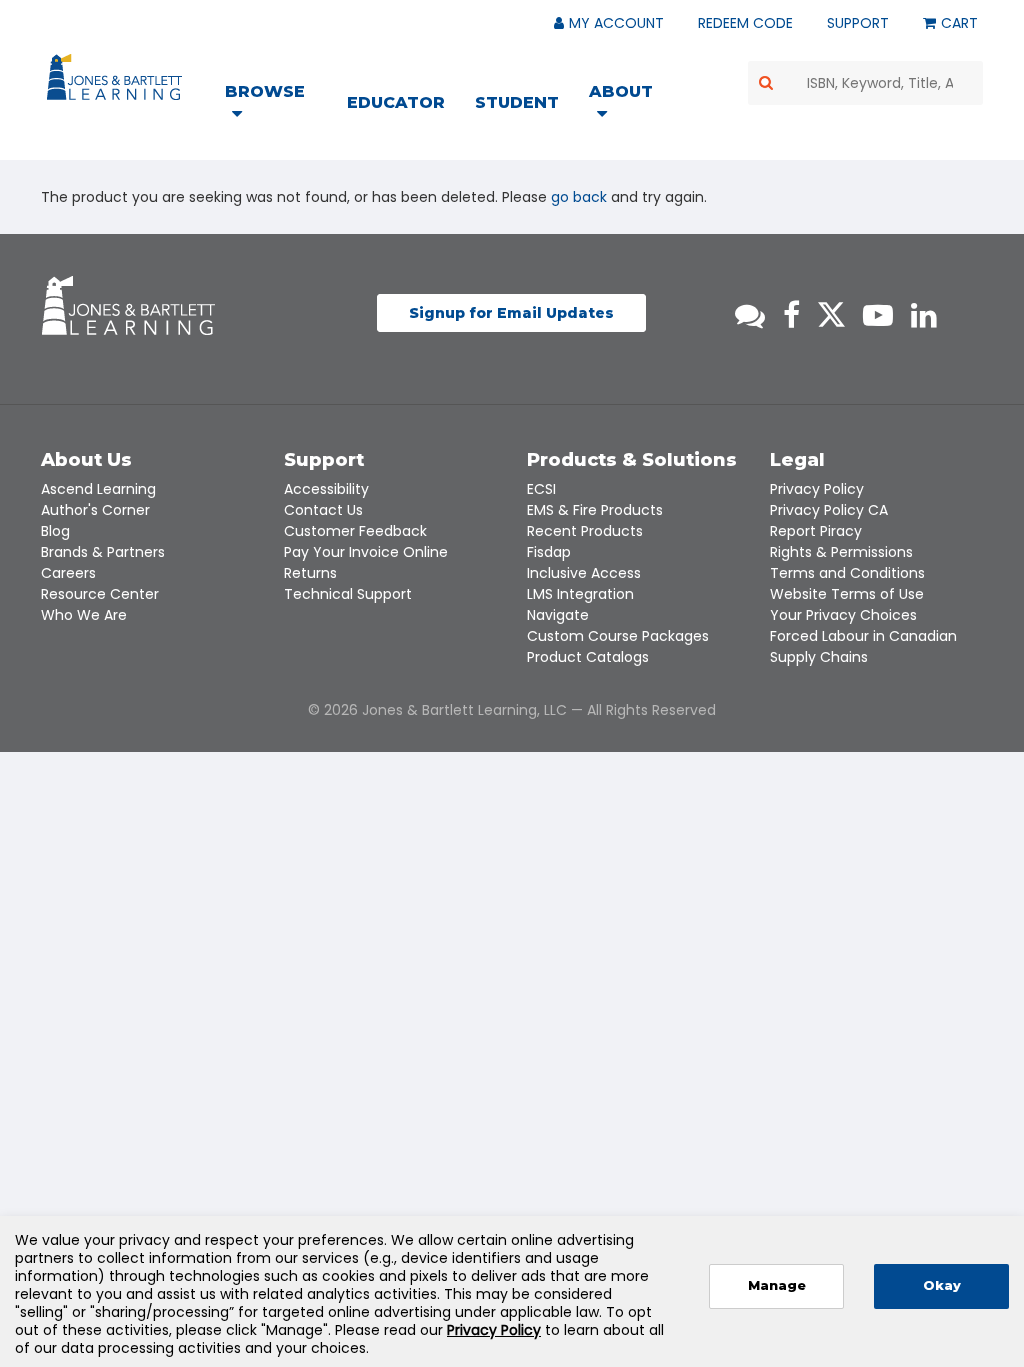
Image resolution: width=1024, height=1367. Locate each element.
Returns (310, 573)
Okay (942, 1285)
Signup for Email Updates (511, 313)
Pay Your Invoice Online (366, 552)
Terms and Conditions (847, 573)
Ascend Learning (98, 489)
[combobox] (866, 83)
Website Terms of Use (847, 594)
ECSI (541, 489)
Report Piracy (816, 531)
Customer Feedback (355, 531)
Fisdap (549, 552)
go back (579, 197)
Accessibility (326, 489)
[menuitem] (277, 105)
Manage (777, 1285)
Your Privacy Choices (843, 615)
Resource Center (100, 594)
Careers (68, 573)
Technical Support (348, 594)
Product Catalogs (588, 657)
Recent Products (585, 531)
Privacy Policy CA (829, 510)
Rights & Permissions (841, 552)
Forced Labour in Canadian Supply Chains (863, 646)
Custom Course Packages (618, 636)
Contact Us (323, 510)
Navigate (558, 615)
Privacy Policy (817, 489)
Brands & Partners (103, 552)
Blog (55, 531)
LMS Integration (580, 594)
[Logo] (117, 81)
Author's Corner (95, 510)
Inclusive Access (584, 573)
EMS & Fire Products (595, 510)
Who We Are (84, 615)
